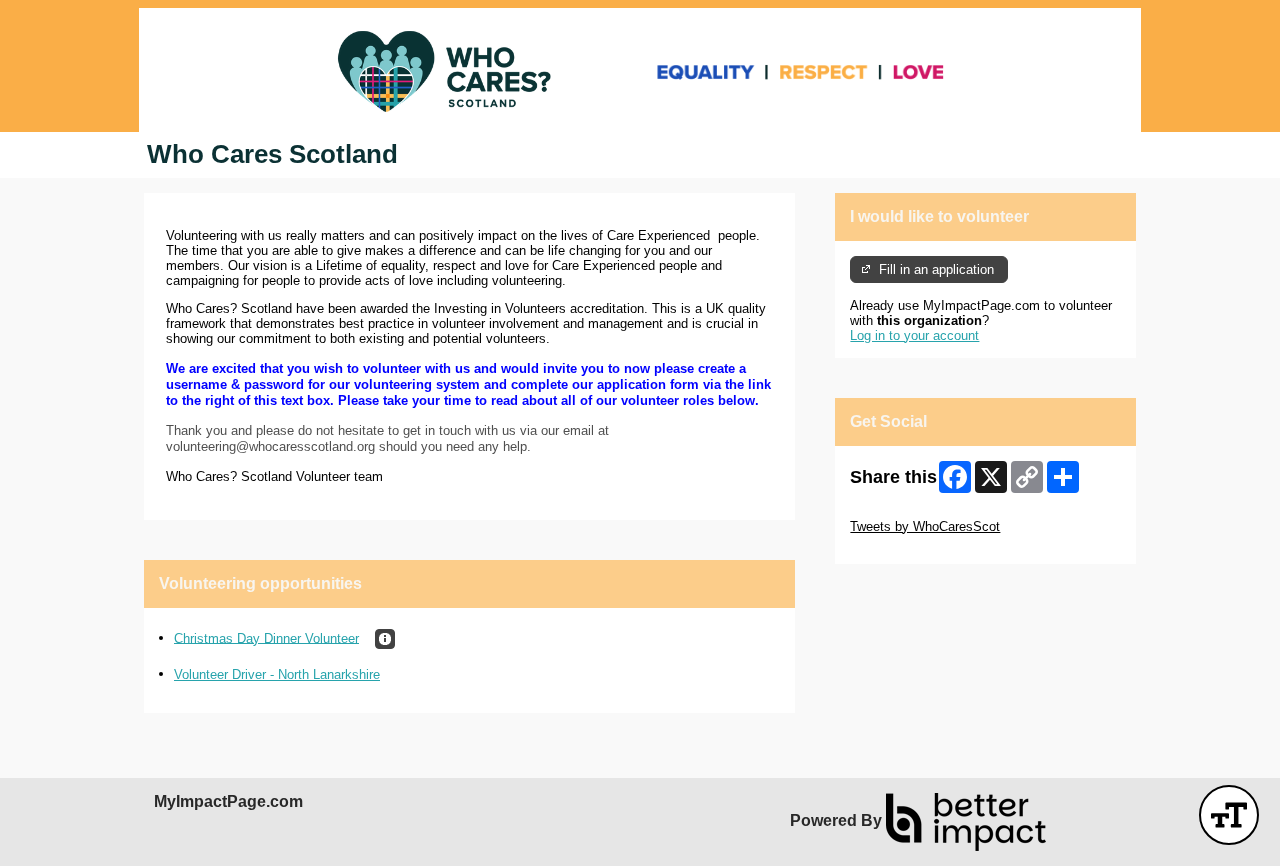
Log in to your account (914, 335)
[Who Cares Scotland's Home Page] (640, 70)
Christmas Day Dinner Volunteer (266, 637)
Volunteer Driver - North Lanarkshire (277, 674)
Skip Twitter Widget (906, 511)
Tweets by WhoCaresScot (925, 526)
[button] (385, 639)
